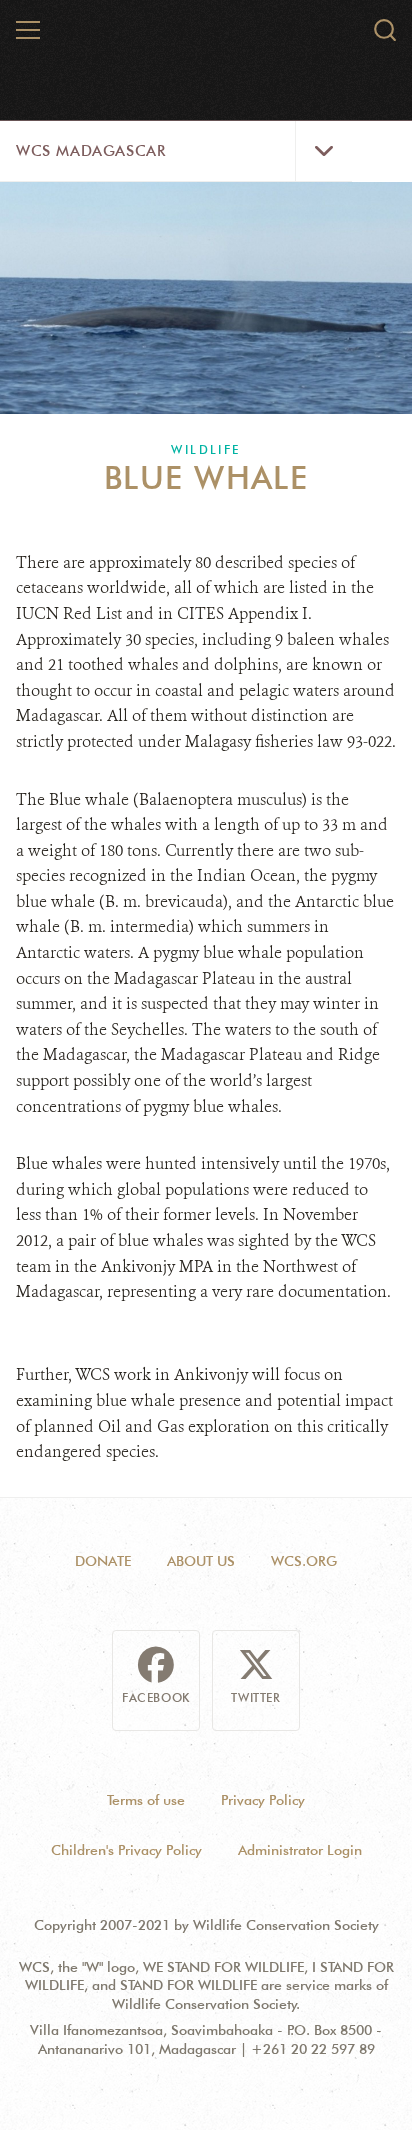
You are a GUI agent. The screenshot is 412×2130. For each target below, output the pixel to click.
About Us (201, 1561)
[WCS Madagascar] (207, 38)
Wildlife (205, 449)
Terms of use (146, 1800)
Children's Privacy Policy (126, 1850)
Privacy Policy (263, 1800)
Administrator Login (300, 1850)
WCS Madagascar (90, 151)
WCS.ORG (304, 1561)
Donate (103, 1561)
